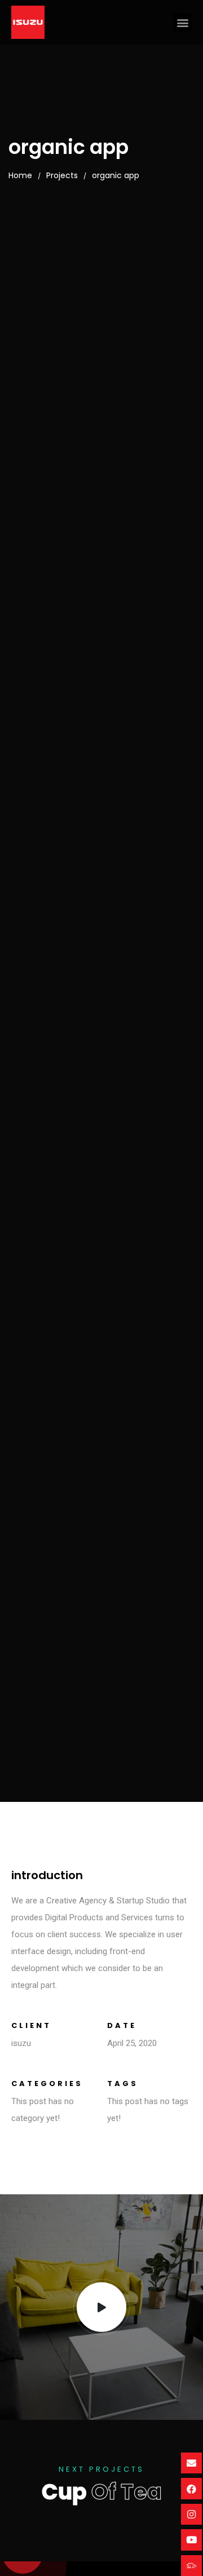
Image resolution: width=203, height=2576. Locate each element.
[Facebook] (191, 2488)
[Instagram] (191, 2514)
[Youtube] (191, 2540)
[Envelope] (191, 2463)
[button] (182, 22)
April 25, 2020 (132, 2043)
